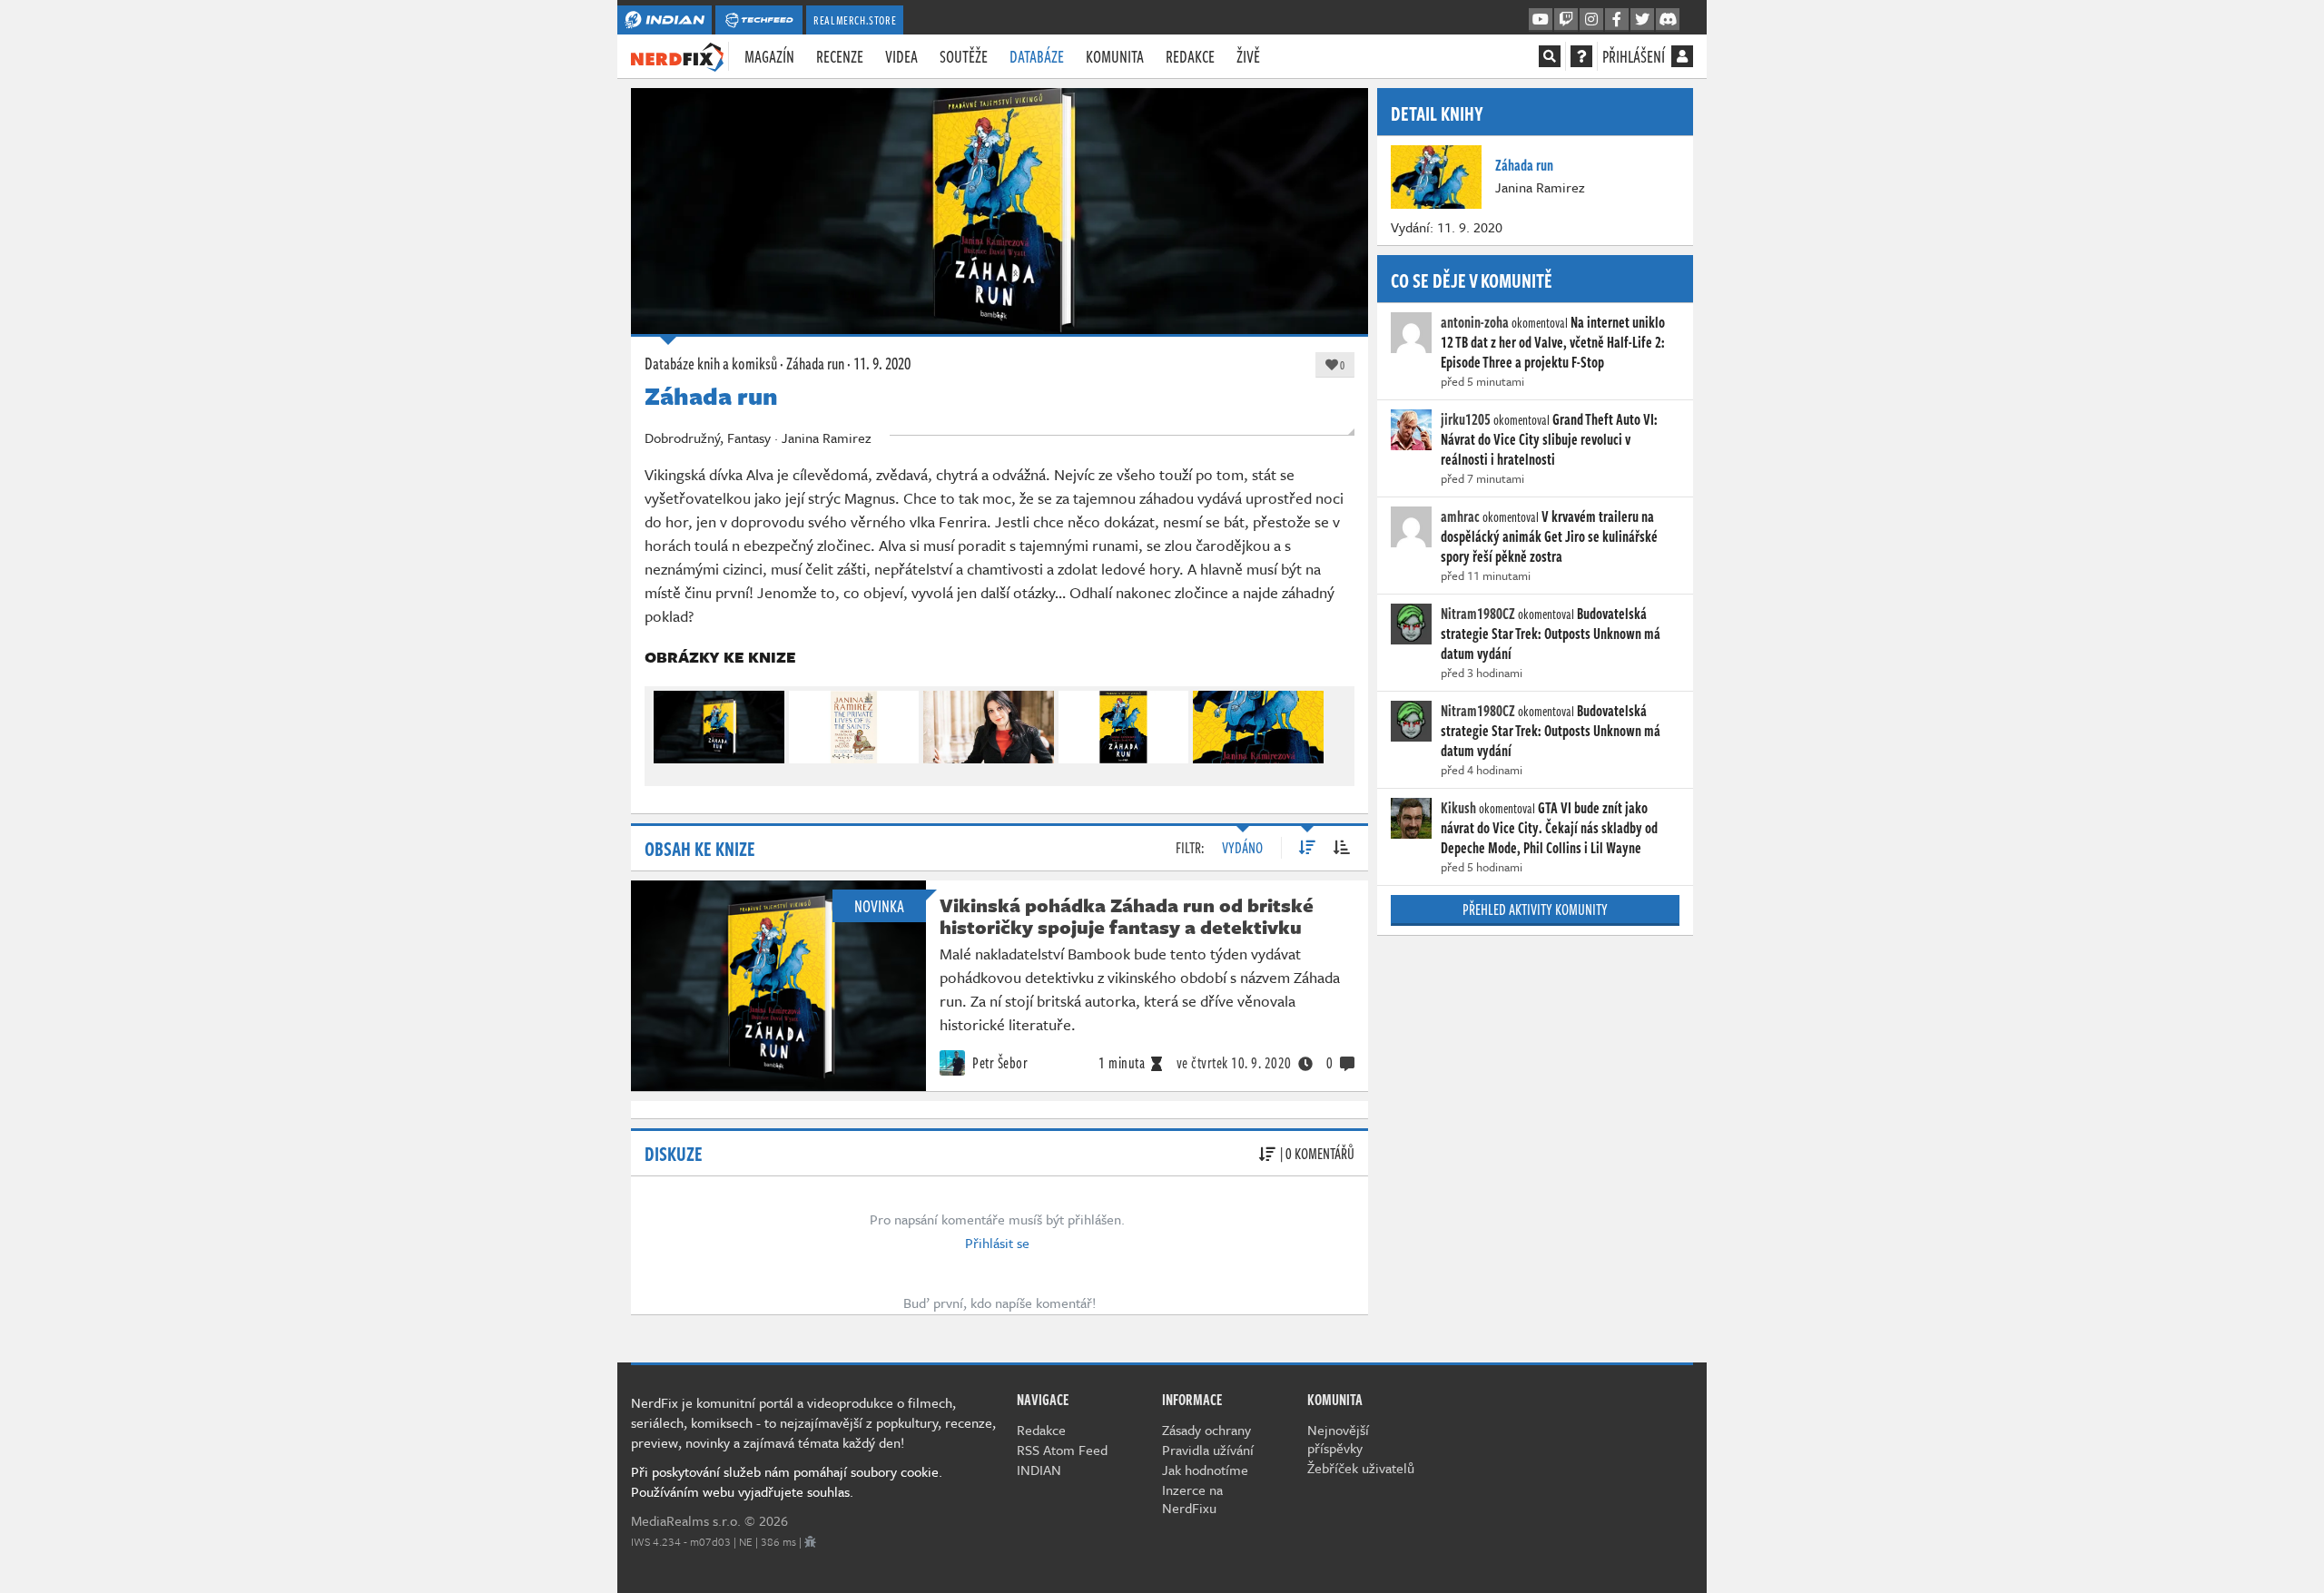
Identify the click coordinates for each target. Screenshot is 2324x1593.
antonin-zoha (1475, 322)
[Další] (1333, 723)
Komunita (1115, 56)
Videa (901, 56)
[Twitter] (1642, 20)
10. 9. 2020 (1234, 1063)
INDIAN (1039, 1470)
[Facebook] (1617, 20)
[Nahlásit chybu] (810, 1541)
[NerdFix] (677, 55)
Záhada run (815, 363)
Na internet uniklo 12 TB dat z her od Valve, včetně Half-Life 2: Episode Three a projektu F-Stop (1553, 342)
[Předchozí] (666, 723)
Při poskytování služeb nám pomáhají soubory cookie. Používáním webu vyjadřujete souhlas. (787, 1481)
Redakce (1190, 56)
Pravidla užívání (1208, 1450)
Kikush (1458, 808)
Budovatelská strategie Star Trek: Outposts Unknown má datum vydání (1551, 634)
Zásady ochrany (1206, 1430)
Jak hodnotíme (1205, 1470)
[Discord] (1668, 20)
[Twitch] (1566, 20)
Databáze (1037, 56)
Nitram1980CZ (1478, 614)
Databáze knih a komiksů (711, 363)
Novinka (879, 906)
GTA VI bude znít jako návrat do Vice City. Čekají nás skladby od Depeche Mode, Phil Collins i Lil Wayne (1549, 828)
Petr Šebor (999, 1063)
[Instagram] (1591, 20)
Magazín (769, 56)
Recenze (840, 56)
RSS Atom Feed (1062, 1450)
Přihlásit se (997, 1243)
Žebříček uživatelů (1361, 1468)
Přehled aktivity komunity (1535, 910)
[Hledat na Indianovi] (1550, 56)
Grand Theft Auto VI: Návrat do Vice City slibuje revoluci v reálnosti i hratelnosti (1549, 439)
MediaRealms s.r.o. (686, 1520)
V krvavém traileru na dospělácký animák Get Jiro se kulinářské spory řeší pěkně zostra (1549, 536)
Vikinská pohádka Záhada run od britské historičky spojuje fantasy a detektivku (1127, 916)
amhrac (1460, 516)
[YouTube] (1541, 20)
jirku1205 (1466, 419)
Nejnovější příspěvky (1338, 1439)
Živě (1248, 56)
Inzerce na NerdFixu (1192, 1499)
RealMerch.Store (855, 20)
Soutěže (964, 56)
